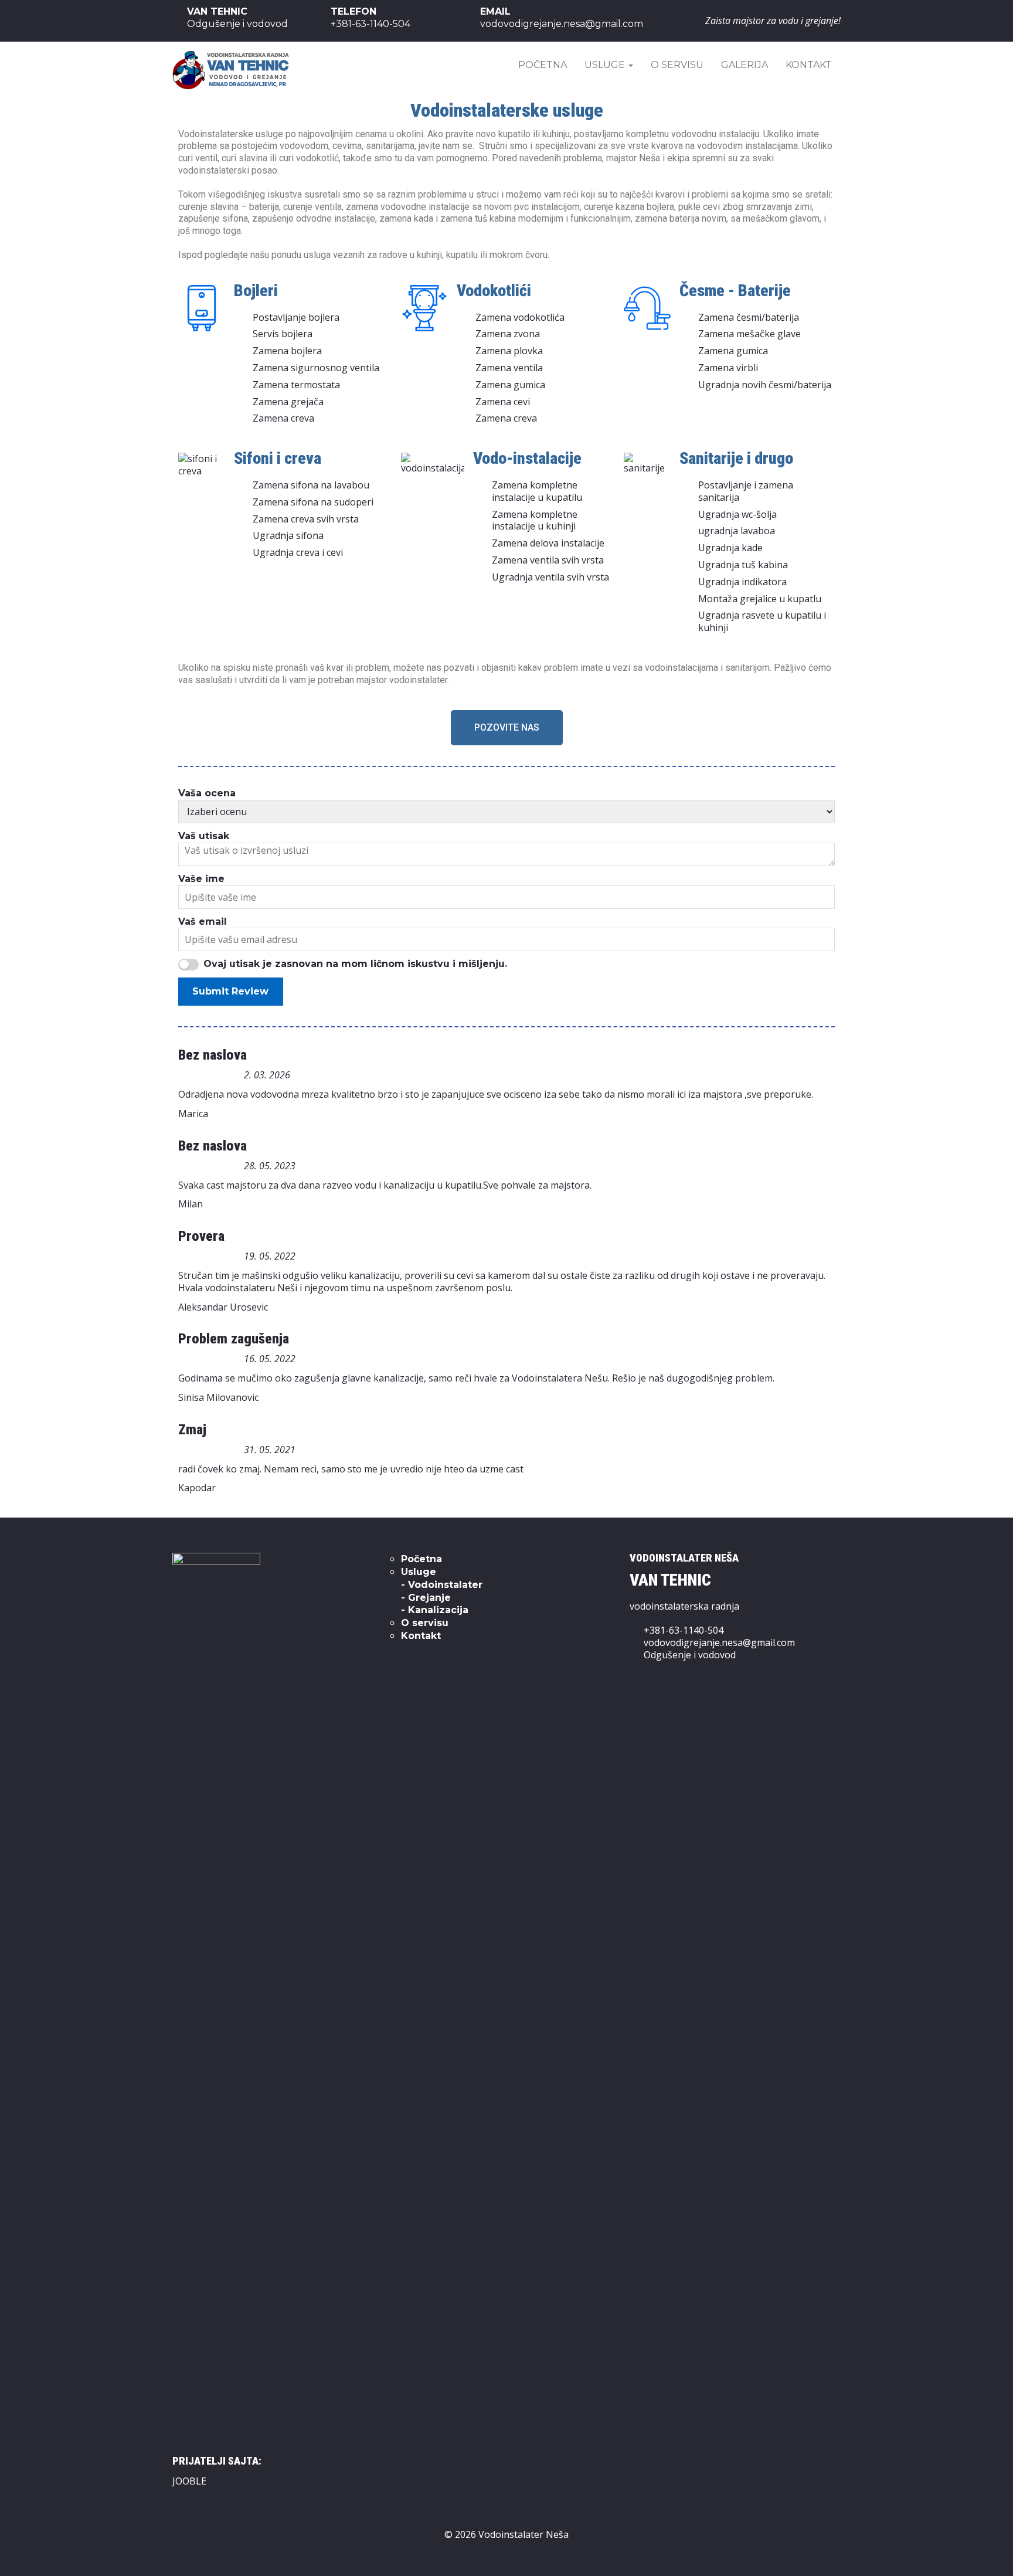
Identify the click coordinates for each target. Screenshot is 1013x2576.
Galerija (745, 65)
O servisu (677, 65)
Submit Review (230, 991)
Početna (543, 65)
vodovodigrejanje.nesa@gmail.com (719, 1642)
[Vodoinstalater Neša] (231, 68)
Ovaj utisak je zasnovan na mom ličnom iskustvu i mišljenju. (355, 964)
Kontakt (809, 65)
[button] (507, 728)
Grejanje (429, 1598)
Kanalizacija (438, 1610)
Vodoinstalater (445, 1585)
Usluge (606, 65)
